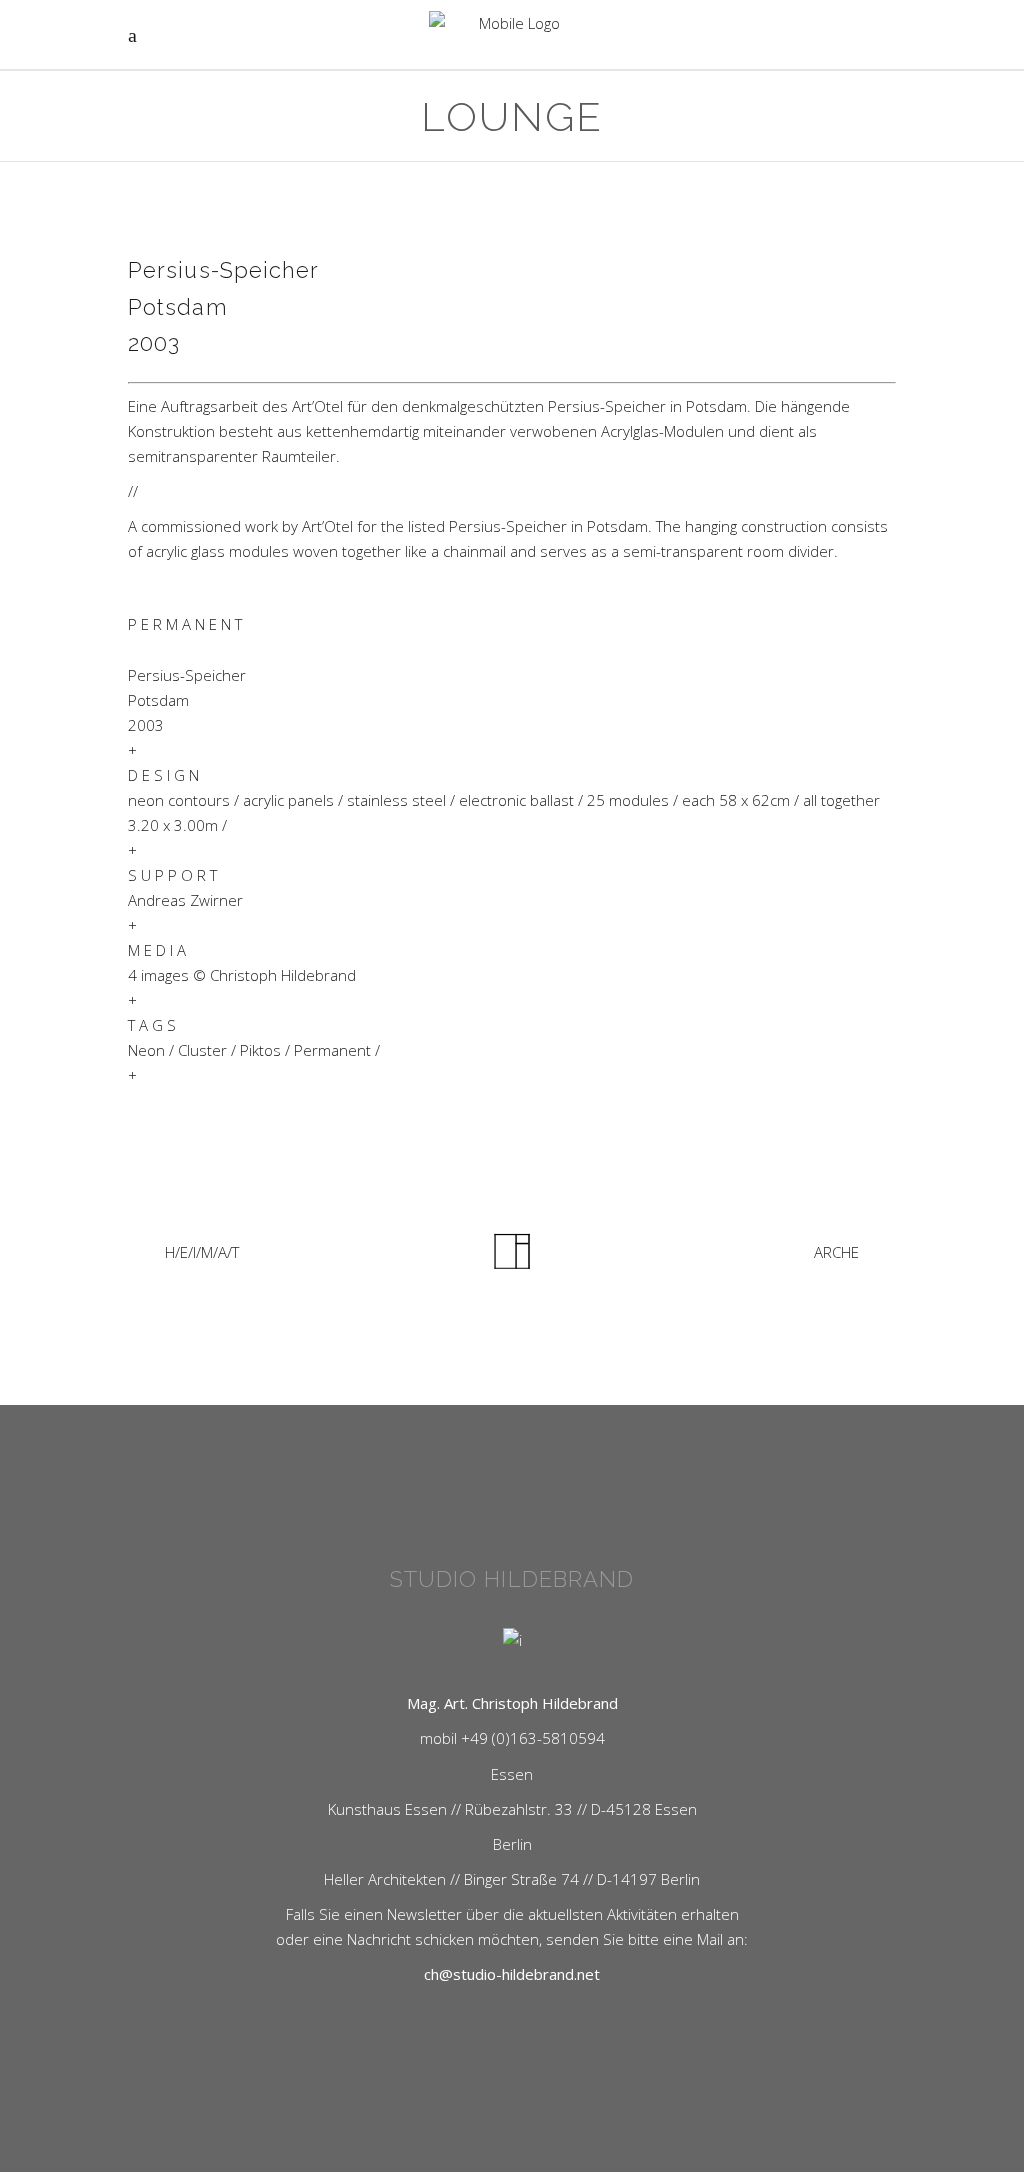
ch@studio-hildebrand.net (512, 1974)
